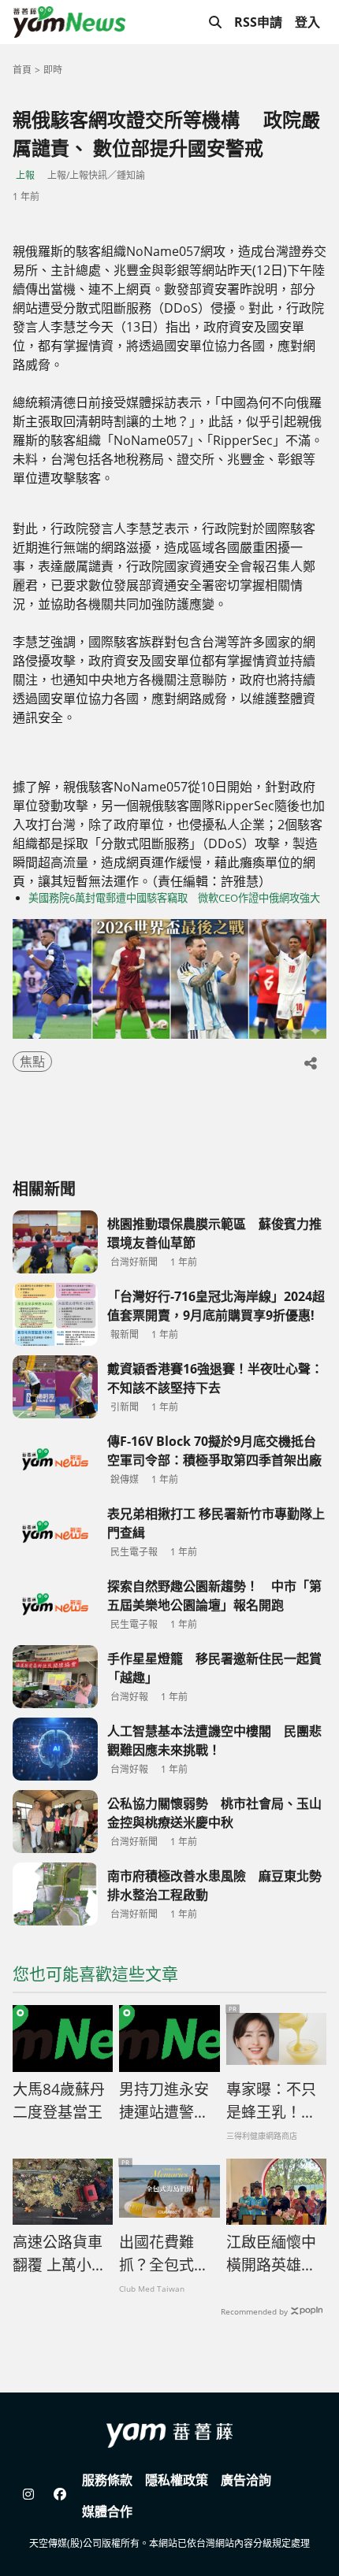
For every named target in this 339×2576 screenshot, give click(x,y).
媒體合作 (107, 2511)
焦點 (32, 1062)
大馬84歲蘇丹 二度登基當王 (59, 2101)
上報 (25, 175)
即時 (53, 70)
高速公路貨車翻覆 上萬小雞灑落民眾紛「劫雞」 (60, 2254)
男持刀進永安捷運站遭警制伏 (164, 2101)
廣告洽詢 (246, 2480)
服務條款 (107, 2480)
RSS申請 (258, 22)
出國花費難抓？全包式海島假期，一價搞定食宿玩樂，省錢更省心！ (164, 2254)
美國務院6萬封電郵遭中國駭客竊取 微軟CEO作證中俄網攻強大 (174, 898)
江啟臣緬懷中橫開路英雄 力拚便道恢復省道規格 (271, 2254)
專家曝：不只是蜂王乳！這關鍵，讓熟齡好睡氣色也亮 (271, 2101)
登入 (307, 22)
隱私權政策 (177, 2480)
